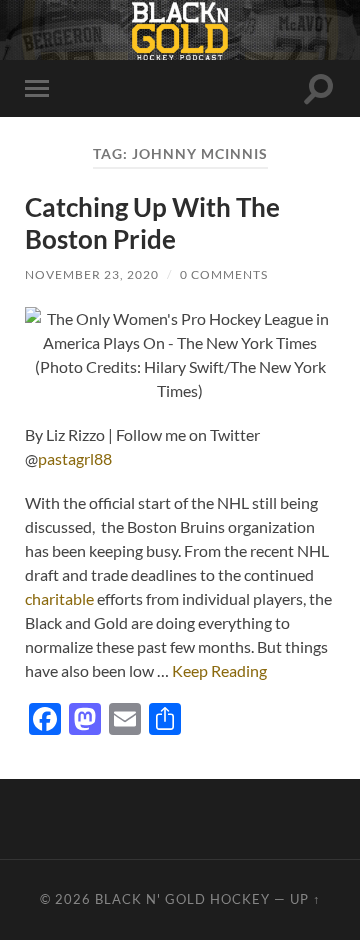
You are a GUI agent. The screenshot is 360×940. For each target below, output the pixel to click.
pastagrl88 (75, 458)
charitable (59, 598)
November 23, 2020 (92, 274)
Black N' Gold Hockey (182, 899)
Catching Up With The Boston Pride (152, 223)
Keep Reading (219, 670)
